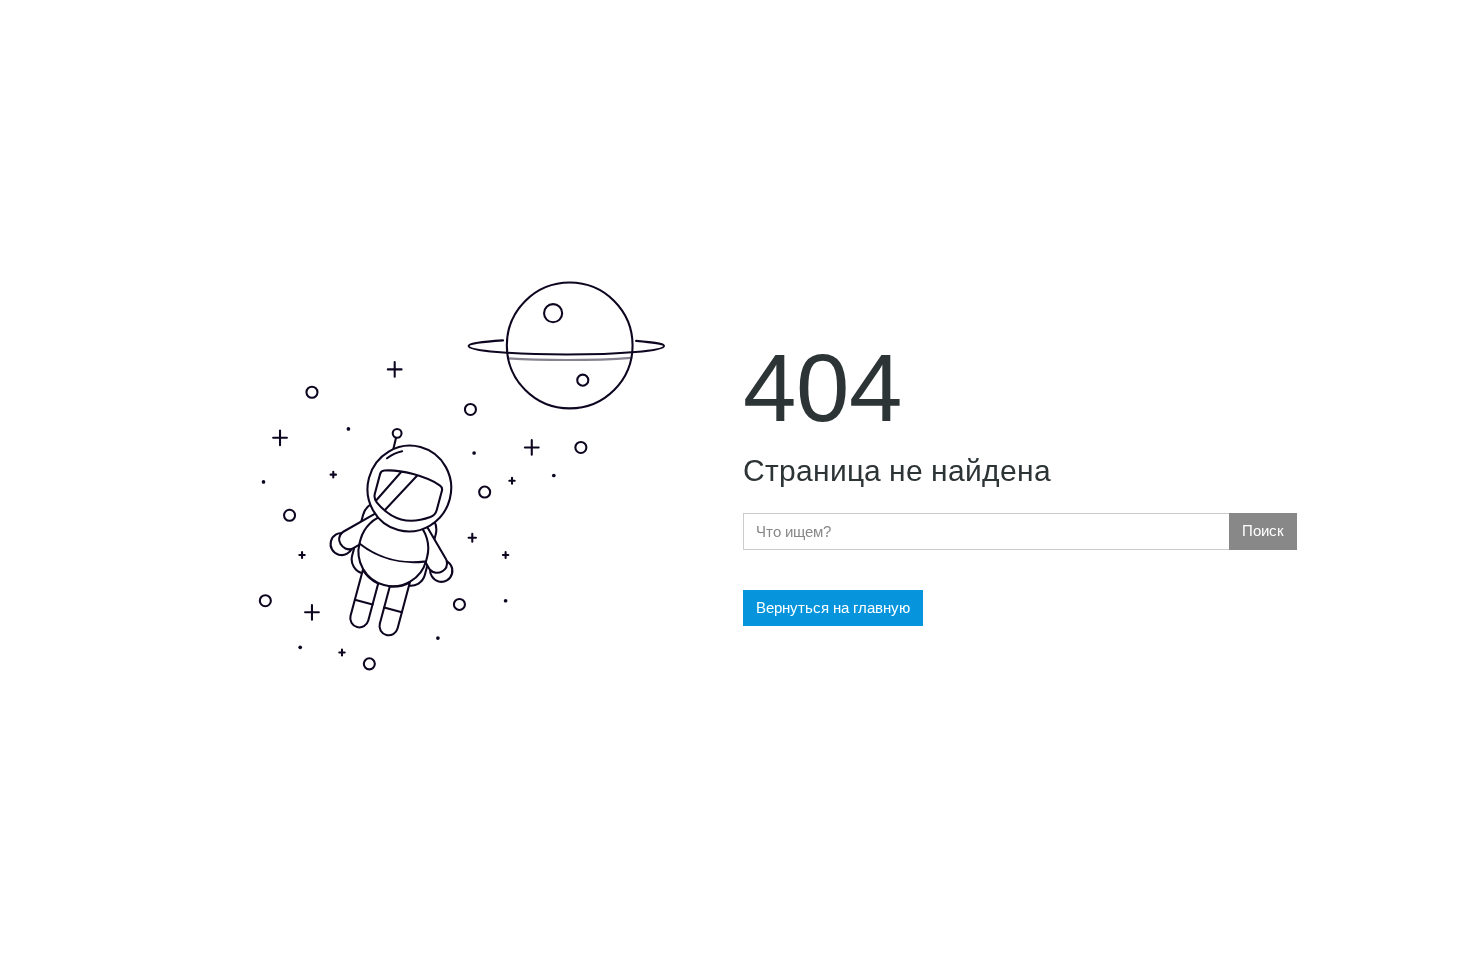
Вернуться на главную (833, 607)
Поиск (1263, 530)
